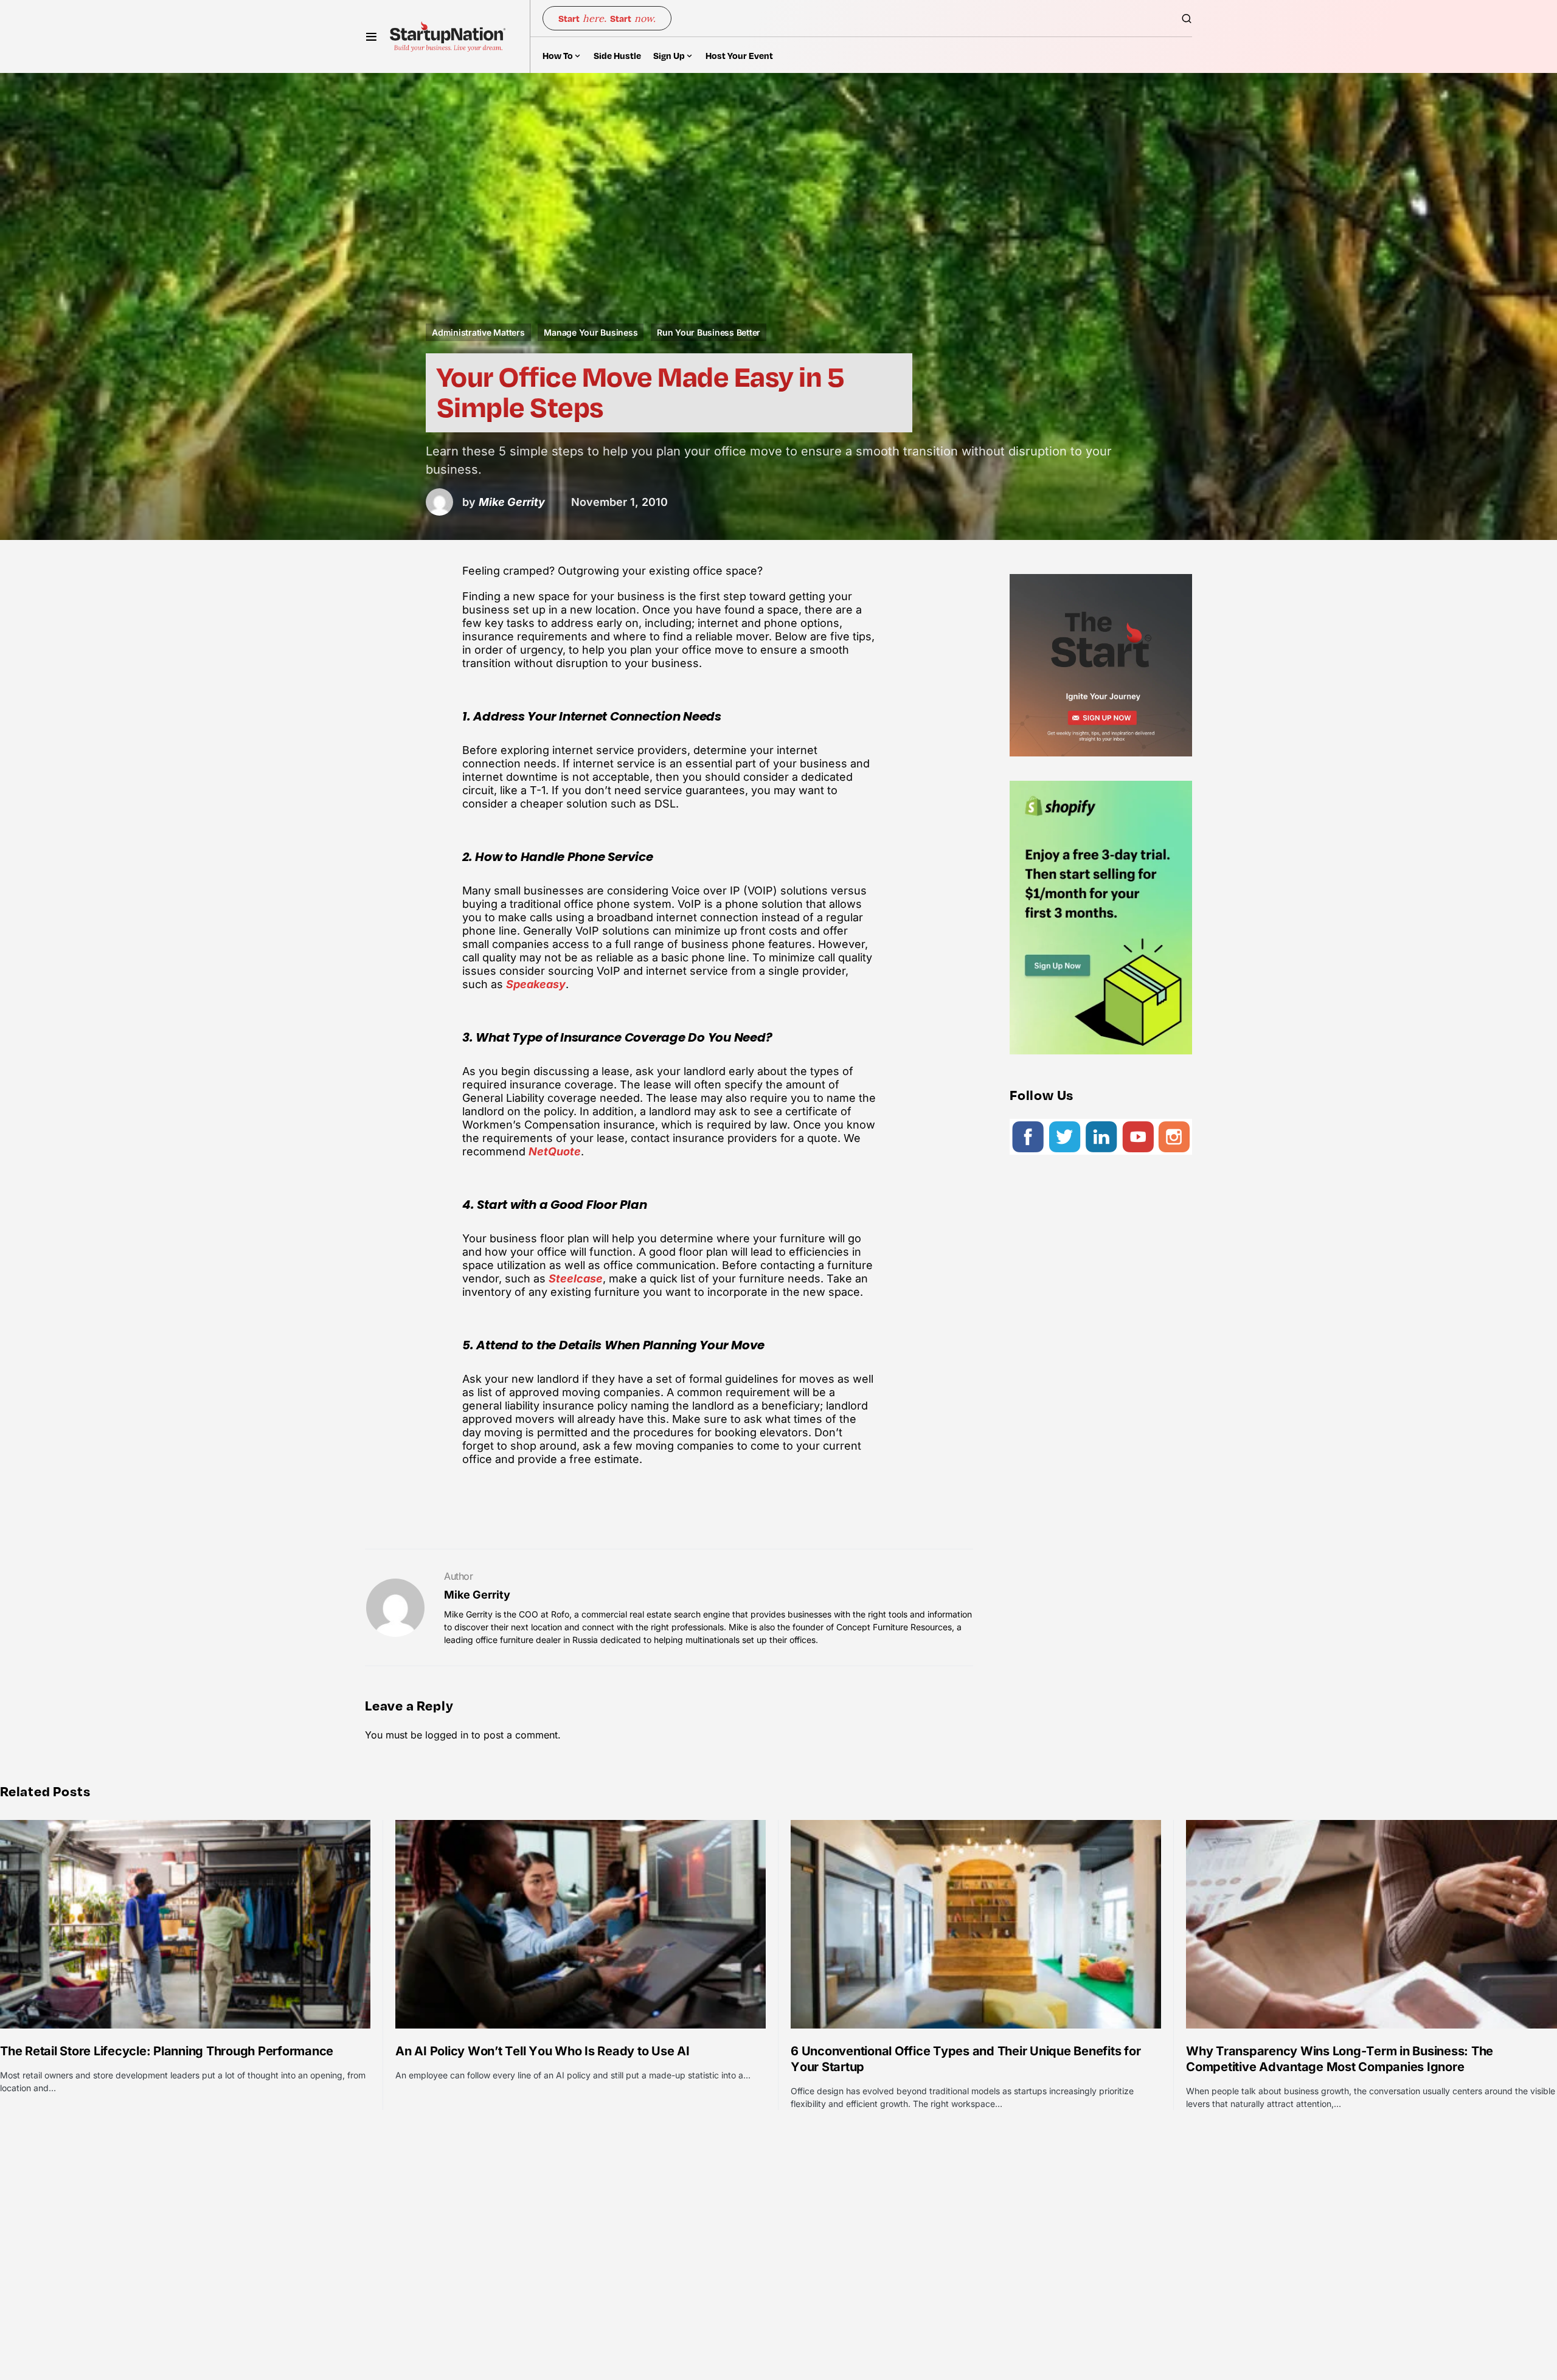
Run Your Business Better (709, 332)
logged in (447, 1735)
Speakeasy (536, 984)
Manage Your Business (591, 332)
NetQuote (555, 1151)
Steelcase (576, 1278)
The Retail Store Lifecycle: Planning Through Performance (167, 2051)
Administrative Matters (478, 332)
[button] (371, 36)
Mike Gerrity (477, 1595)
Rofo (560, 1614)
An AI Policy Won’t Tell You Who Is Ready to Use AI (543, 2051)
